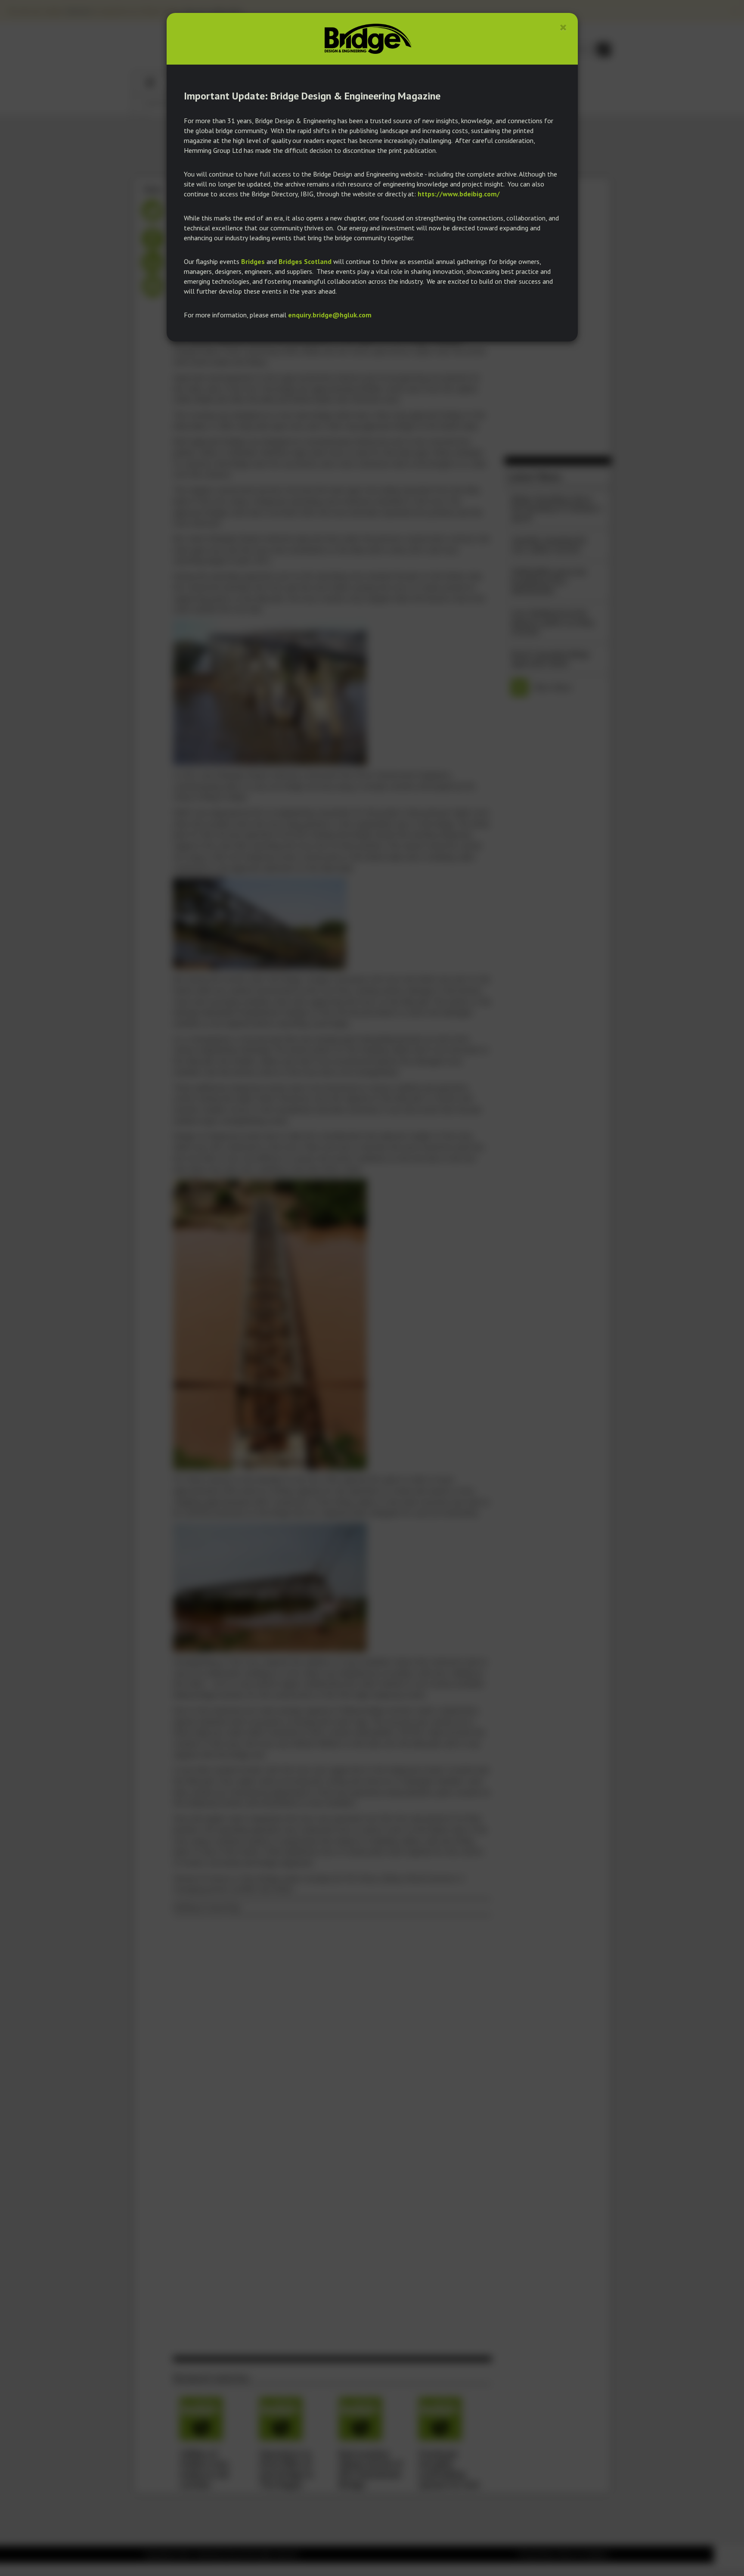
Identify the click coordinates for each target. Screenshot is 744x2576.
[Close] (563, 27)
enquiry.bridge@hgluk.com (330, 315)
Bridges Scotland (305, 261)
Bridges (253, 261)
